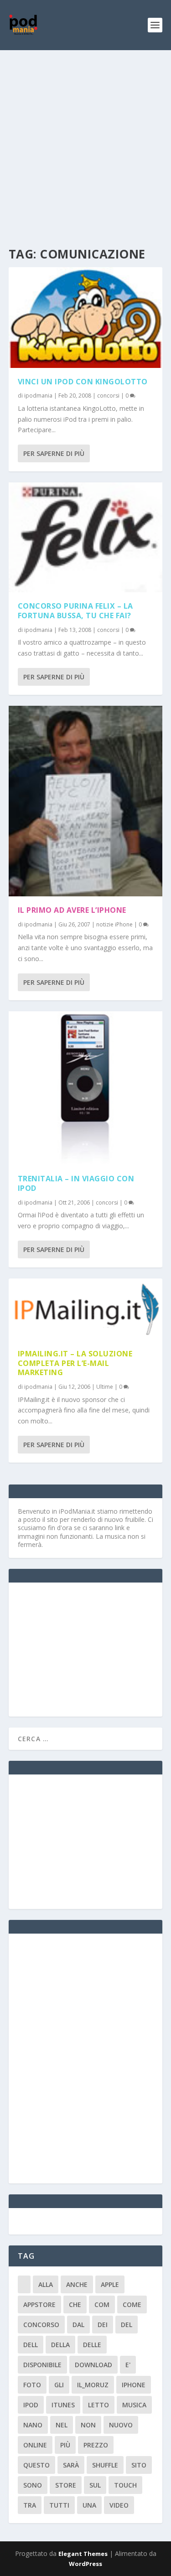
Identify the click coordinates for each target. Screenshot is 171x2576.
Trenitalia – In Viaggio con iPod (76, 1183)
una (89, 2505)
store (66, 2485)
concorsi (108, 396)
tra (30, 2505)
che (75, 2304)
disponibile (42, 2365)
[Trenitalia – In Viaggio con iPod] (86, 1088)
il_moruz (93, 2385)
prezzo (96, 2445)
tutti (59, 2505)
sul (95, 2485)
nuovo (121, 2425)
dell (31, 2345)
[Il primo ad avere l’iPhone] (86, 801)
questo (36, 2465)
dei (103, 2325)
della (60, 2345)
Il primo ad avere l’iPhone (72, 910)
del (127, 2325)
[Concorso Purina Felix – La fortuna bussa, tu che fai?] (86, 537)
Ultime (105, 1387)
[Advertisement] (85, 140)
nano (33, 2425)
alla (46, 2284)
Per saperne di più (54, 453)
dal (78, 2325)
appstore (39, 2304)
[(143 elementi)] (24, 2284)
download (93, 2365)
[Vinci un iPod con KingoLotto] (86, 318)
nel (62, 2425)
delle (92, 2345)
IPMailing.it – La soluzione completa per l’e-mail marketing (75, 1363)
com (102, 2304)
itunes (63, 2405)
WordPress (85, 2564)
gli (59, 2385)
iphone (134, 2385)
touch (125, 2485)
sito (139, 2465)
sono (33, 2485)
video (119, 2505)
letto (98, 2405)
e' (128, 2365)
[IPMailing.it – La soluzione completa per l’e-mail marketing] (86, 1309)
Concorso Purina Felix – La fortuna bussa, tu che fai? (75, 611)
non (88, 2425)
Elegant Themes (83, 2554)
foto (32, 2385)
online (35, 2445)
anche (77, 2284)
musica (134, 2405)
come (132, 2304)
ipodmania (38, 396)
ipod (31, 2405)
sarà (71, 2465)
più (65, 2445)
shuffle (105, 2465)
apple (110, 2284)
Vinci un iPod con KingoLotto (83, 382)
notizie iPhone (114, 924)
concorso (41, 2325)
